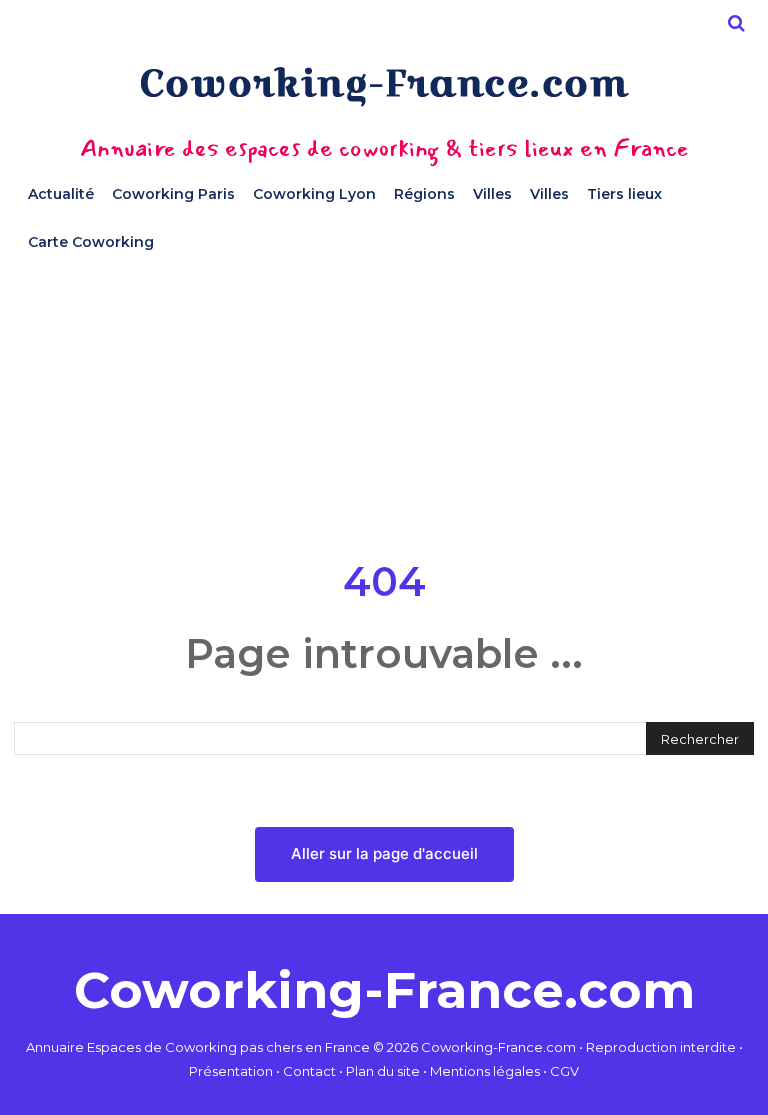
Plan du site (383, 1071)
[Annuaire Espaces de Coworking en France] (384, 86)
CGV (564, 1071)
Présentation (231, 1071)
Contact (309, 1071)
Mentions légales (485, 1071)
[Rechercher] (736, 23)
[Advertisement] (384, 406)
